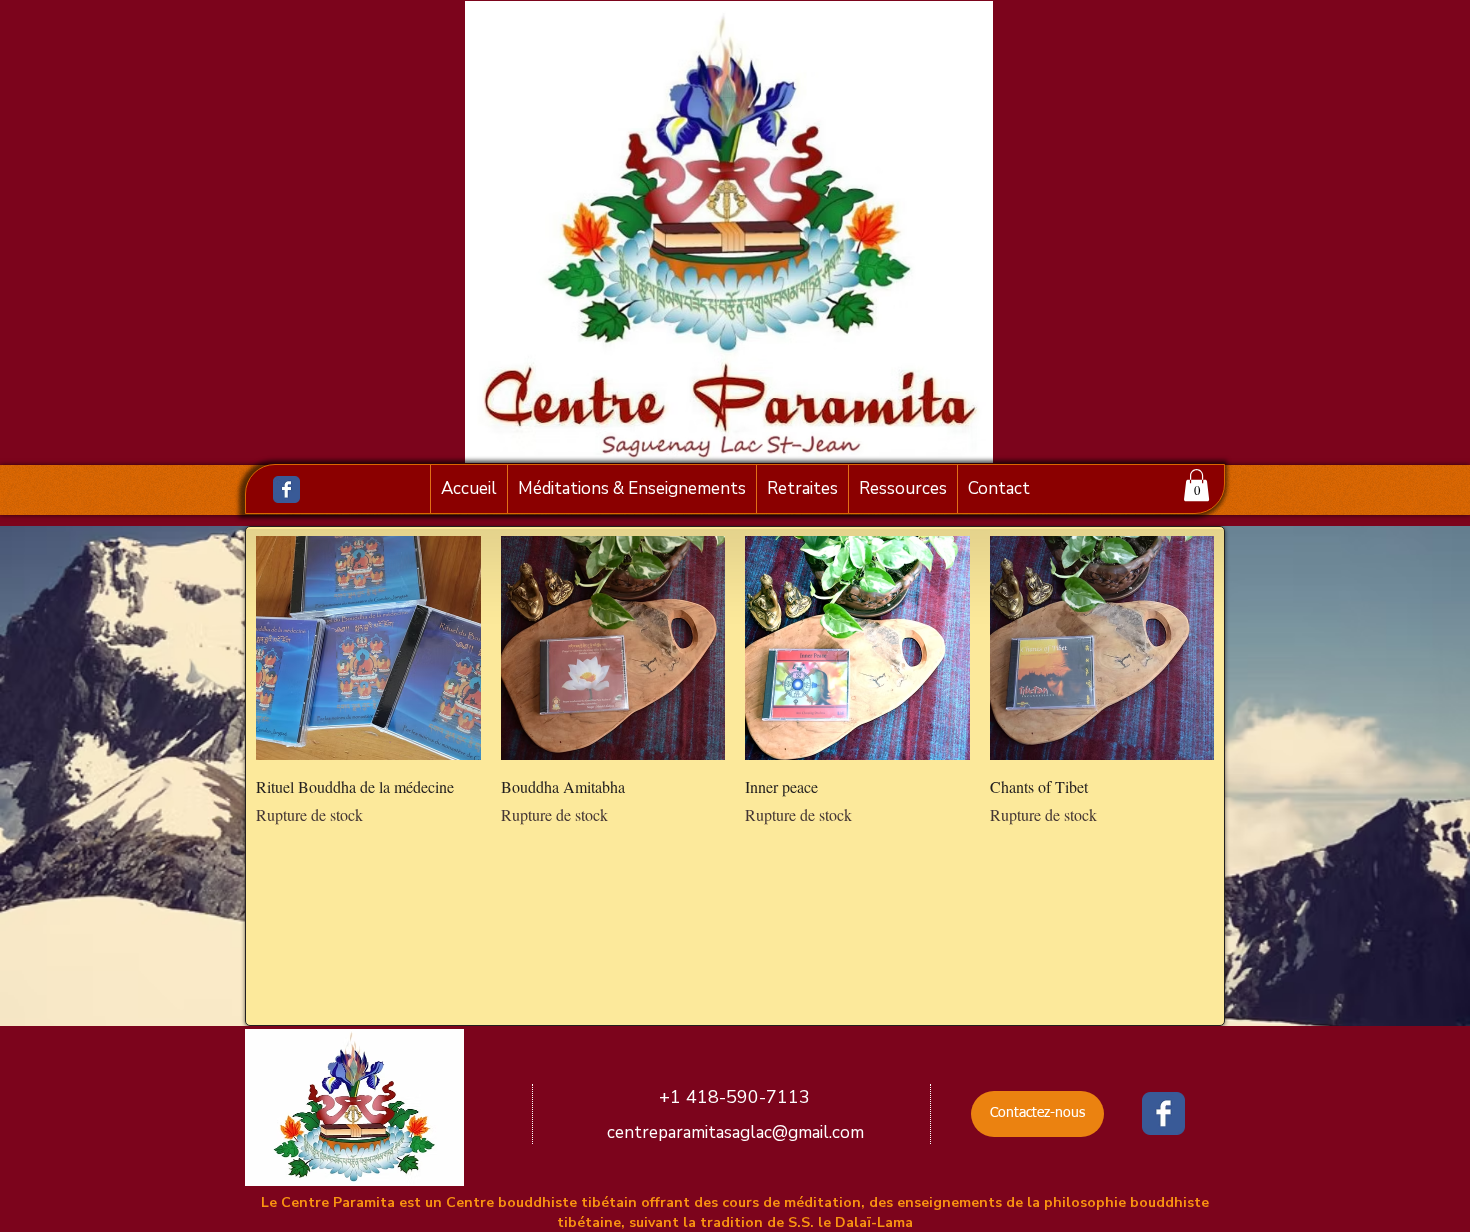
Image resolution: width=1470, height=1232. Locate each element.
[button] (1196, 485)
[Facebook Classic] (286, 489)
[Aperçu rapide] (368, 648)
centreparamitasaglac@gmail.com (735, 1132)
